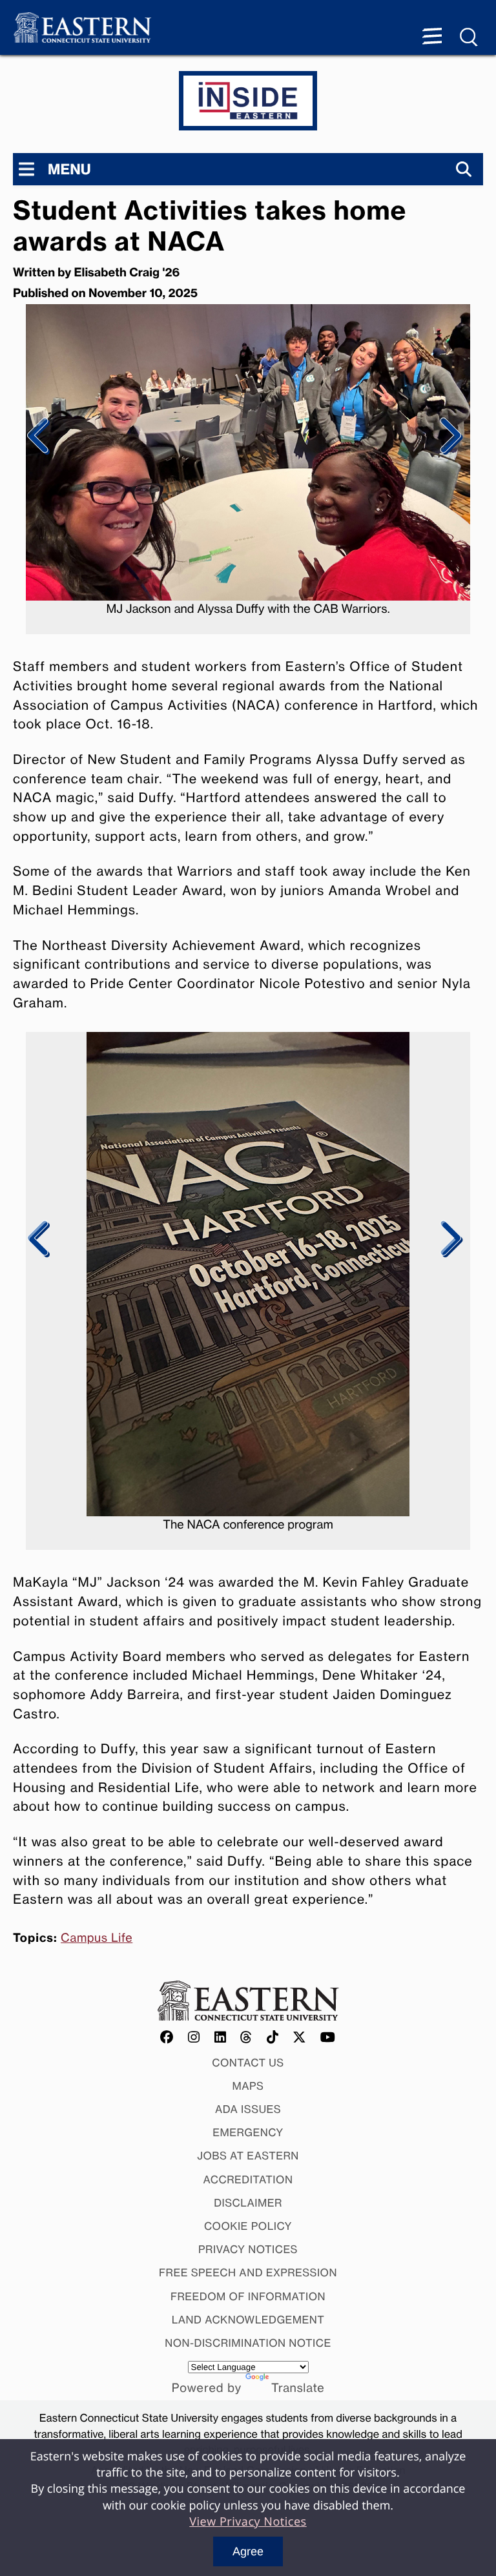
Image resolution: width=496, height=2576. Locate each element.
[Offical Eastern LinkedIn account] (221, 2038)
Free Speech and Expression (248, 2272)
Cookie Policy (248, 2226)
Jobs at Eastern (248, 2156)
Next (449, 437)
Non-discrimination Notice (248, 2343)
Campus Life (97, 1938)
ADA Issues (248, 2109)
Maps (248, 2086)
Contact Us (248, 2063)
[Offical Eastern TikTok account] (273, 2038)
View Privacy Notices (248, 2522)
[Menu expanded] (432, 37)
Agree (248, 2551)
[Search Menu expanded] (470, 37)
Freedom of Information (248, 2296)
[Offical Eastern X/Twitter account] (300, 2038)
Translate (298, 2388)
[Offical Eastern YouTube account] (328, 2038)
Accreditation (248, 2179)
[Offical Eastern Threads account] (246, 2038)
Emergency (248, 2132)
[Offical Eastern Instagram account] (194, 2038)
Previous (39, 437)
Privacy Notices (248, 2249)
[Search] (464, 169)
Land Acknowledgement (248, 2320)
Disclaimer (248, 2203)
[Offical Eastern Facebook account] (167, 2038)
